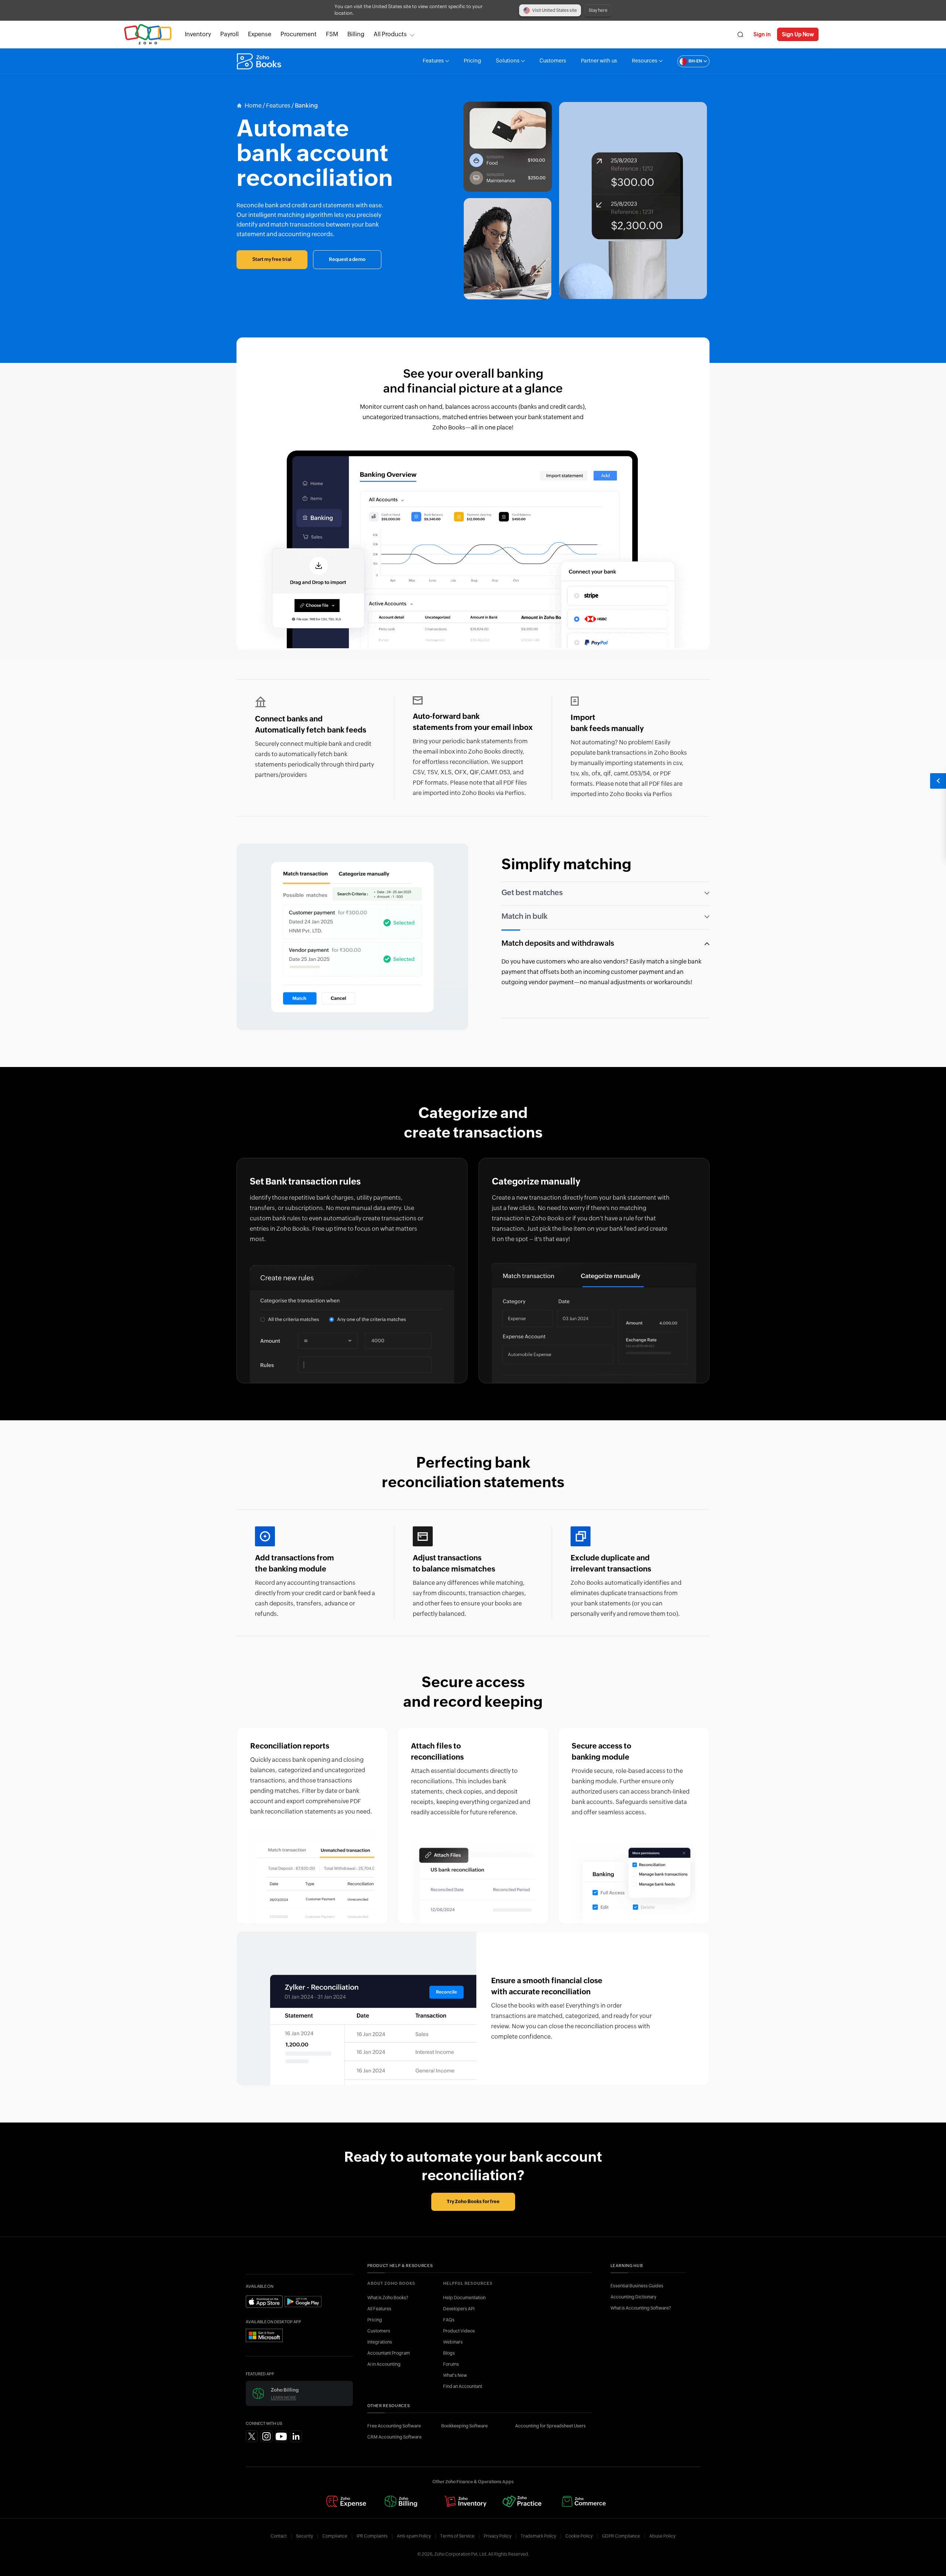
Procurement (299, 34)
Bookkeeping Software (465, 2426)
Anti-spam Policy (414, 2536)
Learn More (283, 2398)
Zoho (148, 35)
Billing (356, 34)
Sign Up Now (798, 34)
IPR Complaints (372, 2536)
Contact (279, 2536)
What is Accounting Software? (641, 2308)
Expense (260, 34)
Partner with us (599, 61)
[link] (356, 34)
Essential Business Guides (637, 2286)
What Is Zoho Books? (388, 2298)
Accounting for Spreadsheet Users (550, 2426)
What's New (455, 2375)
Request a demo (347, 260)
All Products (390, 34)
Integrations (380, 2342)
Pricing (472, 61)
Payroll (229, 34)
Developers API (459, 2309)
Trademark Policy (538, 2536)
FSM (332, 34)
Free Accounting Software (394, 2426)
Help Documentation (464, 2298)
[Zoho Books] (260, 61)
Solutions (508, 61)
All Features (379, 2309)
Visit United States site (554, 10)
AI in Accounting (384, 2364)
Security (304, 2536)
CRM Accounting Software (394, 2437)
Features (433, 61)
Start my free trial (272, 260)
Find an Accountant (463, 2386)
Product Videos (459, 2331)
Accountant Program (389, 2353)
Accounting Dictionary (633, 2297)
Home (253, 106)
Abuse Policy (662, 2536)
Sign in (762, 34)
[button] (686, 61)
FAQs (449, 2320)
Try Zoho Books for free (473, 2202)
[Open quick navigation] (938, 781)
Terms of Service (457, 2536)
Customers (553, 61)
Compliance (335, 2536)
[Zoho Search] (740, 35)
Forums (451, 2364)
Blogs (449, 2353)
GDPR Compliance (621, 2536)
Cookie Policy (579, 2536)
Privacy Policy (498, 2536)
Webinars (453, 2342)
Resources (645, 61)
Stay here (598, 10)
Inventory (198, 34)
